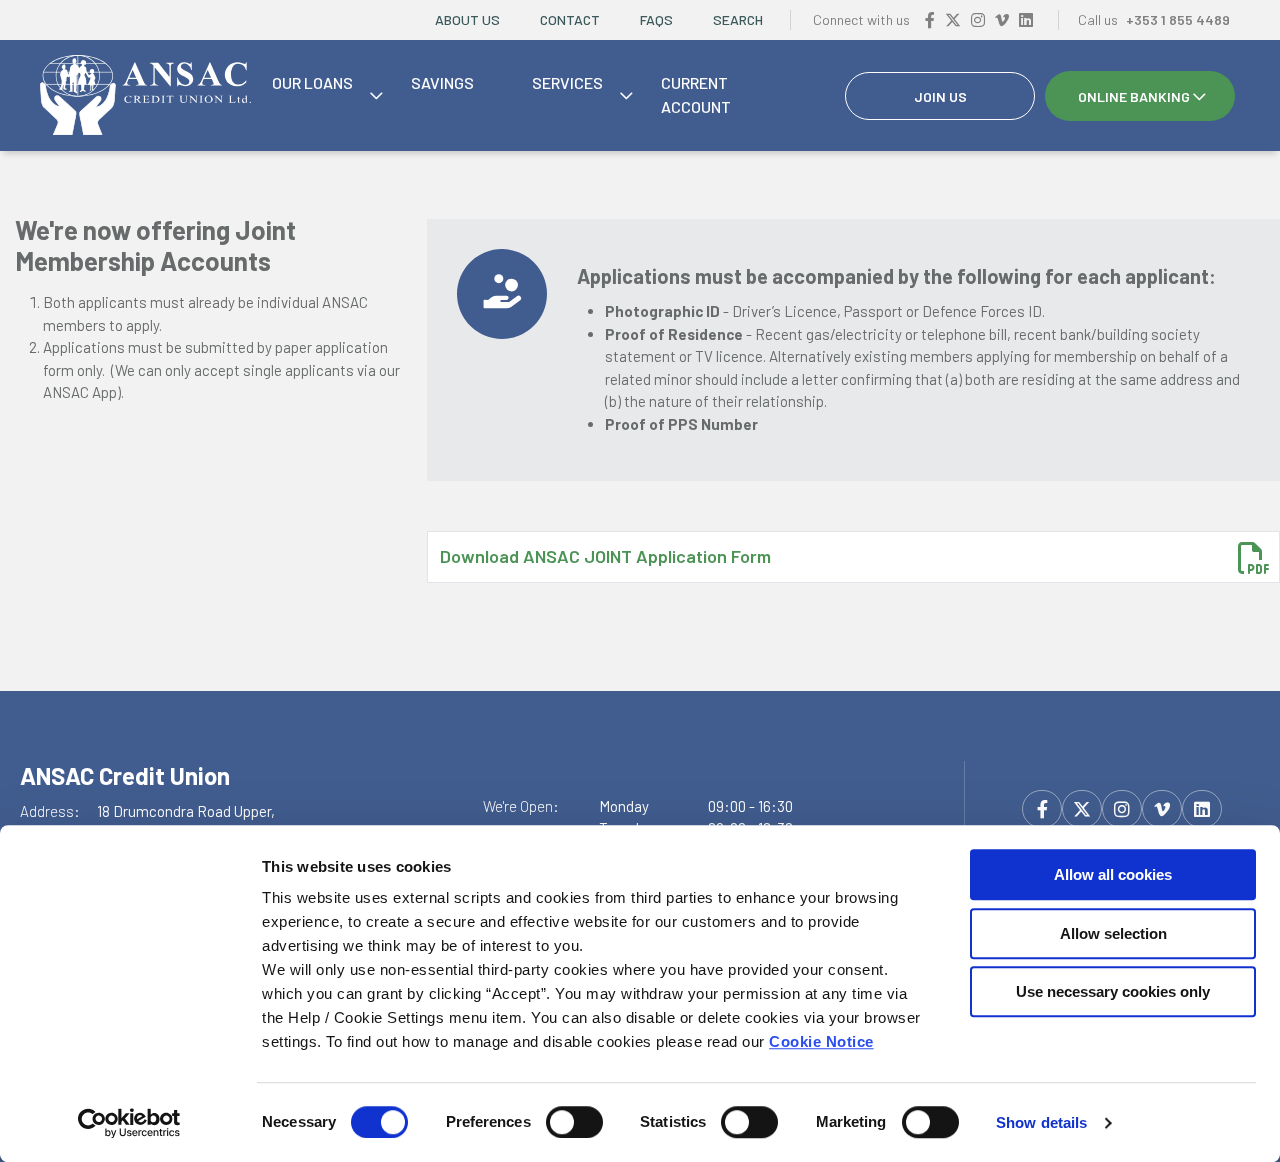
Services (567, 82)
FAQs (656, 19)
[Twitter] (953, 19)
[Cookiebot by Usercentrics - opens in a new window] (129, 1123)
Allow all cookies (1113, 874)
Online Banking (1134, 96)
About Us (467, 19)
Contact (570, 19)
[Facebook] (930, 19)
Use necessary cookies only (1113, 991)
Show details (1041, 1122)
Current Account (696, 94)
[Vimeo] (1002, 19)
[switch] (574, 1122)
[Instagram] (978, 19)
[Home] (145, 96)
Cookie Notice (821, 1041)
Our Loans (312, 82)
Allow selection (1113, 933)
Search (738, 19)
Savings (442, 82)
